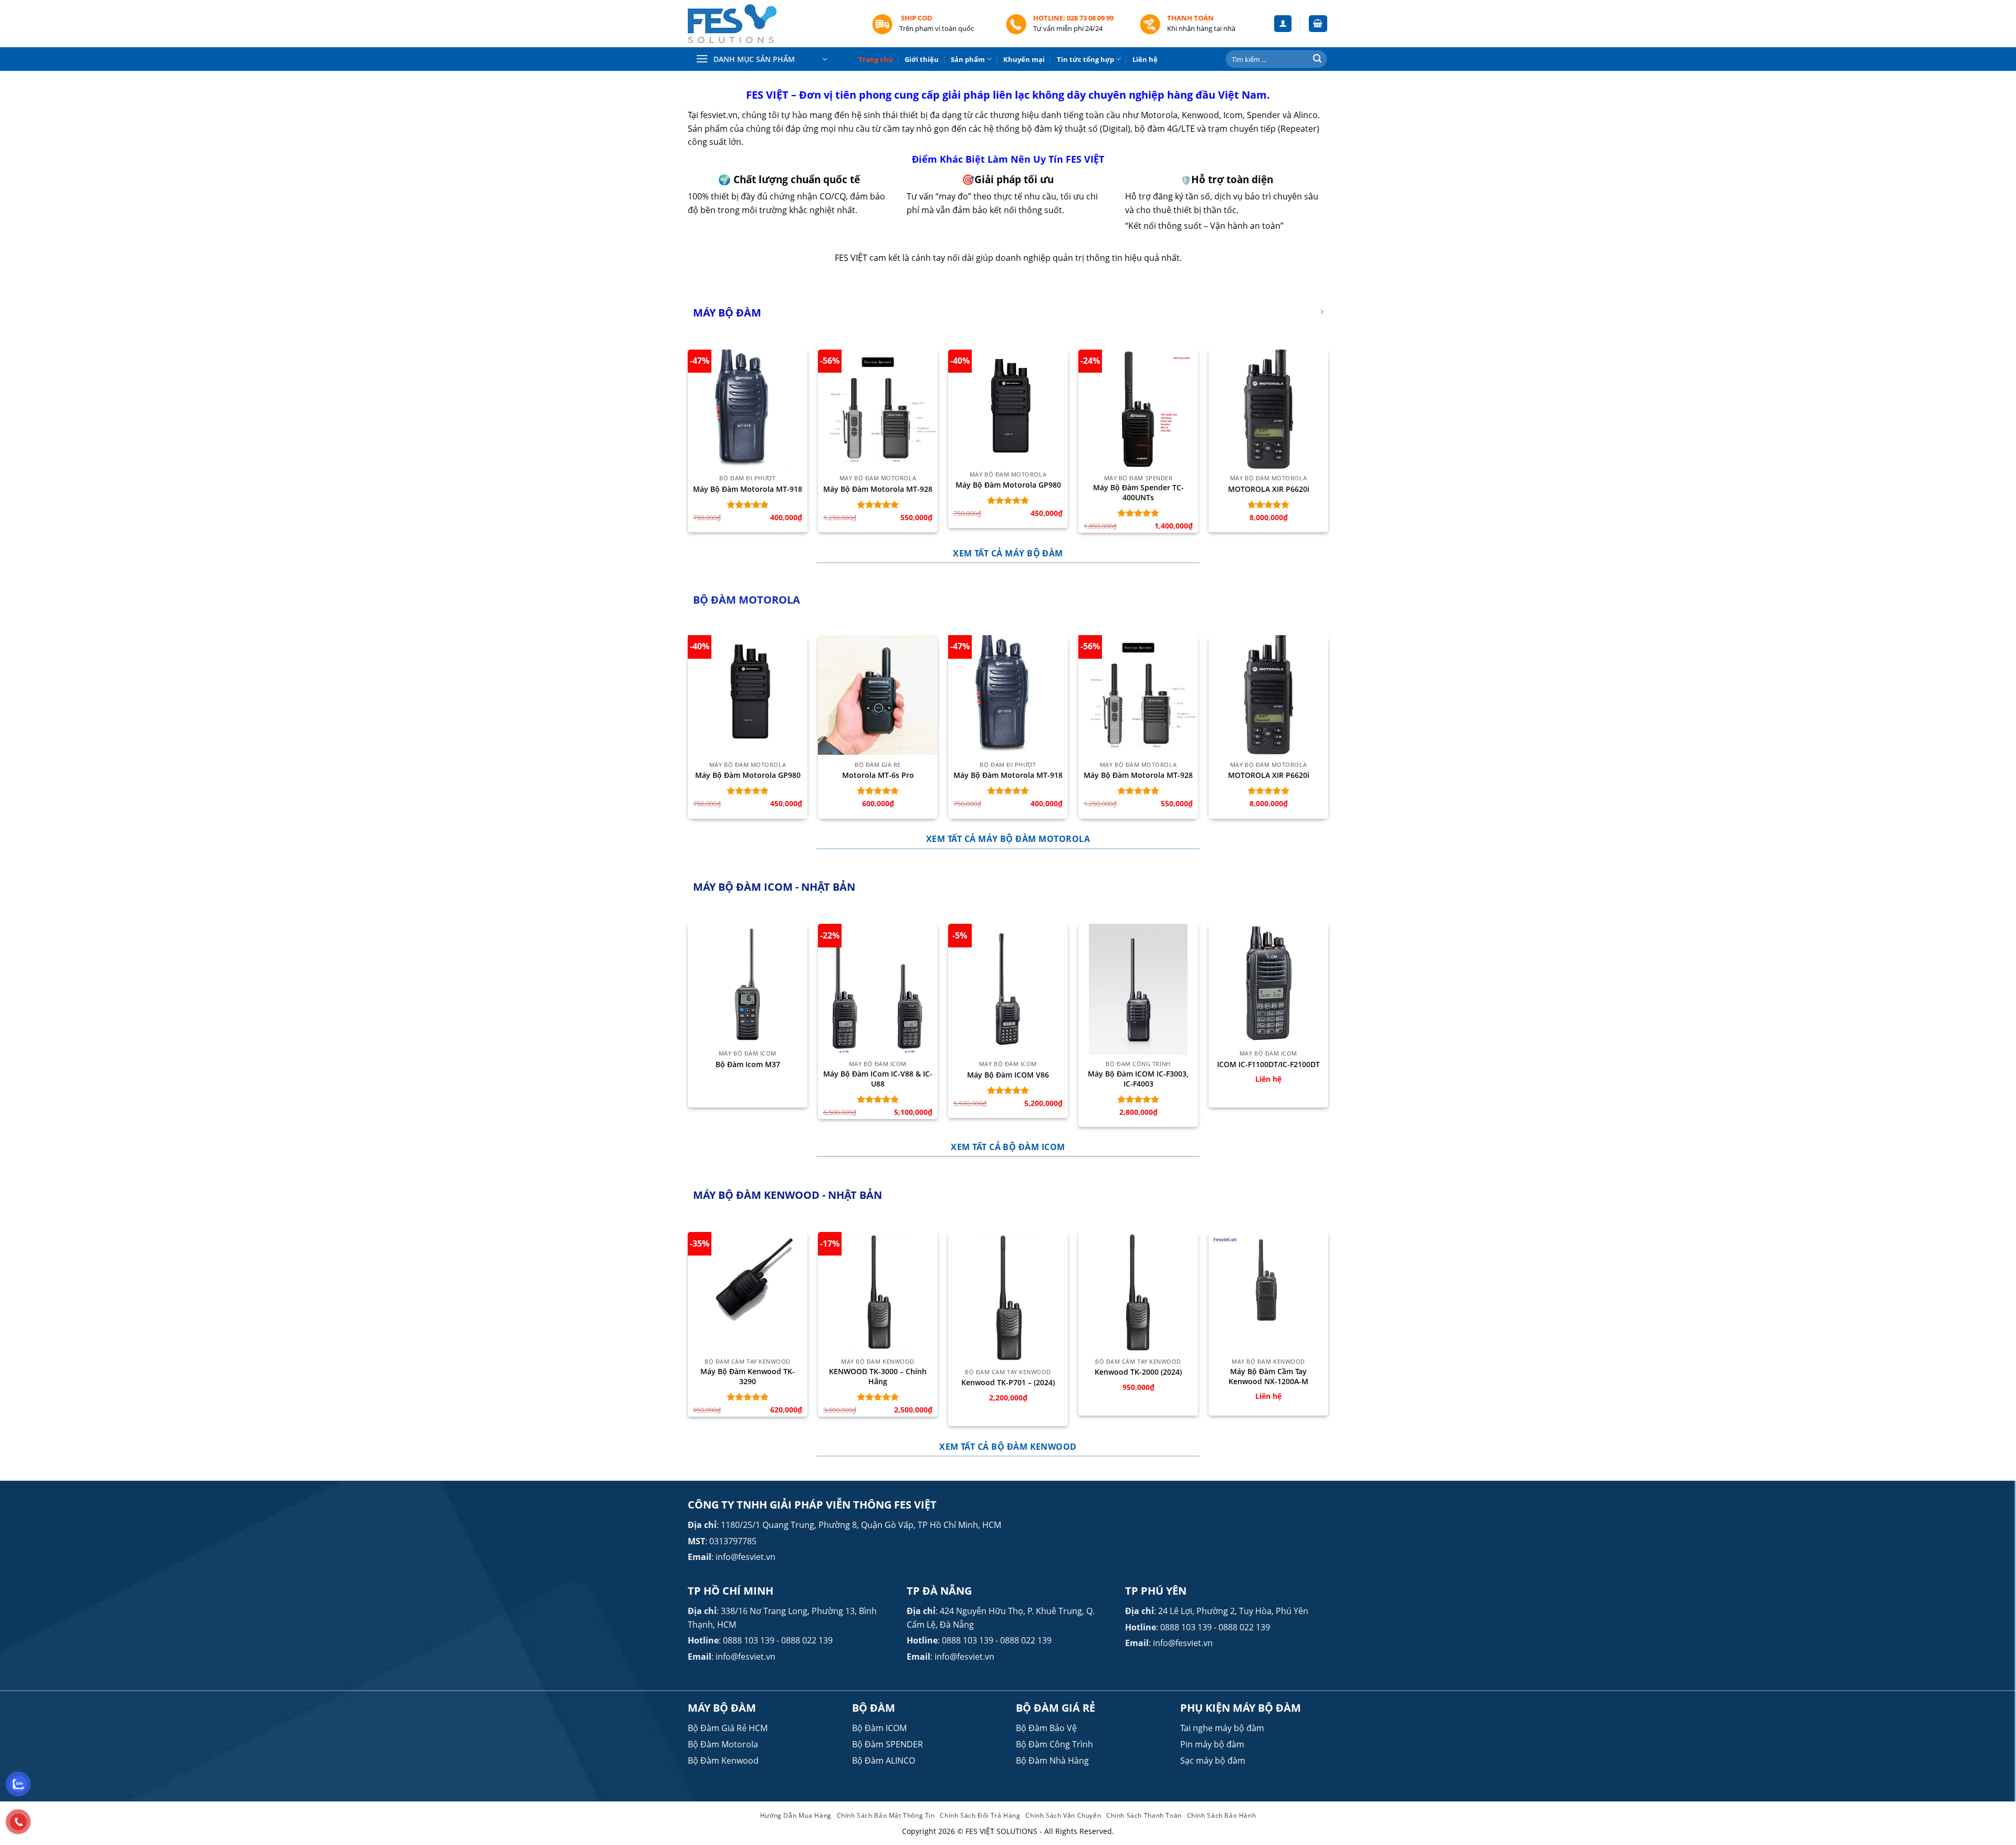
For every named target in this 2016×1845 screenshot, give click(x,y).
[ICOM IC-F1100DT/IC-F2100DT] (1268, 984)
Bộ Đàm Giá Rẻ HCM (728, 1728)
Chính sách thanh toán (1144, 1815)
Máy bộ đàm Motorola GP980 (1008, 485)
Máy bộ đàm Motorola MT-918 (748, 489)
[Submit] (1317, 59)
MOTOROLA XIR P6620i (1269, 489)
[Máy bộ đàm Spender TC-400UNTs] (1138, 409)
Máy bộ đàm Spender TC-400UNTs (1138, 493)
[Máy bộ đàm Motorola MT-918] (748, 409)
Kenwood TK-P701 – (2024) (1008, 1383)
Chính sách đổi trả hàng (980, 1815)
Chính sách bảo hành (1222, 1815)
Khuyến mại (1024, 59)
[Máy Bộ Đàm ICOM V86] (1008, 989)
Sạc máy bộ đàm (1213, 1760)
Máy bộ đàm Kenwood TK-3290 (748, 1377)
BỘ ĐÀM (874, 1708)
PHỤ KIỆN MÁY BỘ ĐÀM (1241, 1708)
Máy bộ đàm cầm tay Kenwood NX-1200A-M (1268, 1377)
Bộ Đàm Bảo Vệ (1046, 1728)
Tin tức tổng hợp (1085, 59)
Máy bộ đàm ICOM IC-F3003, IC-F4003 (1138, 1079)
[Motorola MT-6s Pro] (878, 695)
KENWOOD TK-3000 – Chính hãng (878, 1377)
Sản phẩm (968, 59)
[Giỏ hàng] (1318, 24)
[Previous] (688, 731)
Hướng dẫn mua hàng (796, 1815)
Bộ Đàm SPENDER (888, 1744)
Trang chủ (876, 59)
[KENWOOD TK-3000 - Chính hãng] (878, 1292)
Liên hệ (1145, 59)
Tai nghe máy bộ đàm (1222, 1728)
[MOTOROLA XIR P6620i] (1268, 409)
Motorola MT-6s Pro (878, 775)
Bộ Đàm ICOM (879, 1728)
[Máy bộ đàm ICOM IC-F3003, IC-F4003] (1138, 989)
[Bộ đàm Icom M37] (748, 984)
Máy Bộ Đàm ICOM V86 (1008, 1075)
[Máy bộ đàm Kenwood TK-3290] (748, 1280)
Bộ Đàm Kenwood (723, 1760)
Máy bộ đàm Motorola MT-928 (878, 489)
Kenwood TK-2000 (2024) (1138, 1372)
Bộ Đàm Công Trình (1054, 1744)
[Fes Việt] (772, 24)
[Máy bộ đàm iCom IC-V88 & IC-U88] (878, 989)
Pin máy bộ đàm (1212, 1744)
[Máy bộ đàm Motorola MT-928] (878, 409)
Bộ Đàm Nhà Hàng (1052, 1760)
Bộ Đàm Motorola (723, 1744)
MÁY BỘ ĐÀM (722, 1708)
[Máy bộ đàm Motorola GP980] (1008, 408)
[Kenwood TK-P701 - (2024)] (1008, 1298)
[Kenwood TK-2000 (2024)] (1138, 1292)
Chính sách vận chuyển (1063, 1815)
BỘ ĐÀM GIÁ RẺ (1056, 1708)
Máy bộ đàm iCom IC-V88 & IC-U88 (878, 1079)
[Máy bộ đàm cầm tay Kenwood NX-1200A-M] (1268, 1283)
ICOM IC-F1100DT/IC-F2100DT (1268, 1064)
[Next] (1328, 731)
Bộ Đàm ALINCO (884, 1760)
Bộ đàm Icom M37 (748, 1064)
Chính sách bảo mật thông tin (886, 1815)
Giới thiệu (922, 59)
